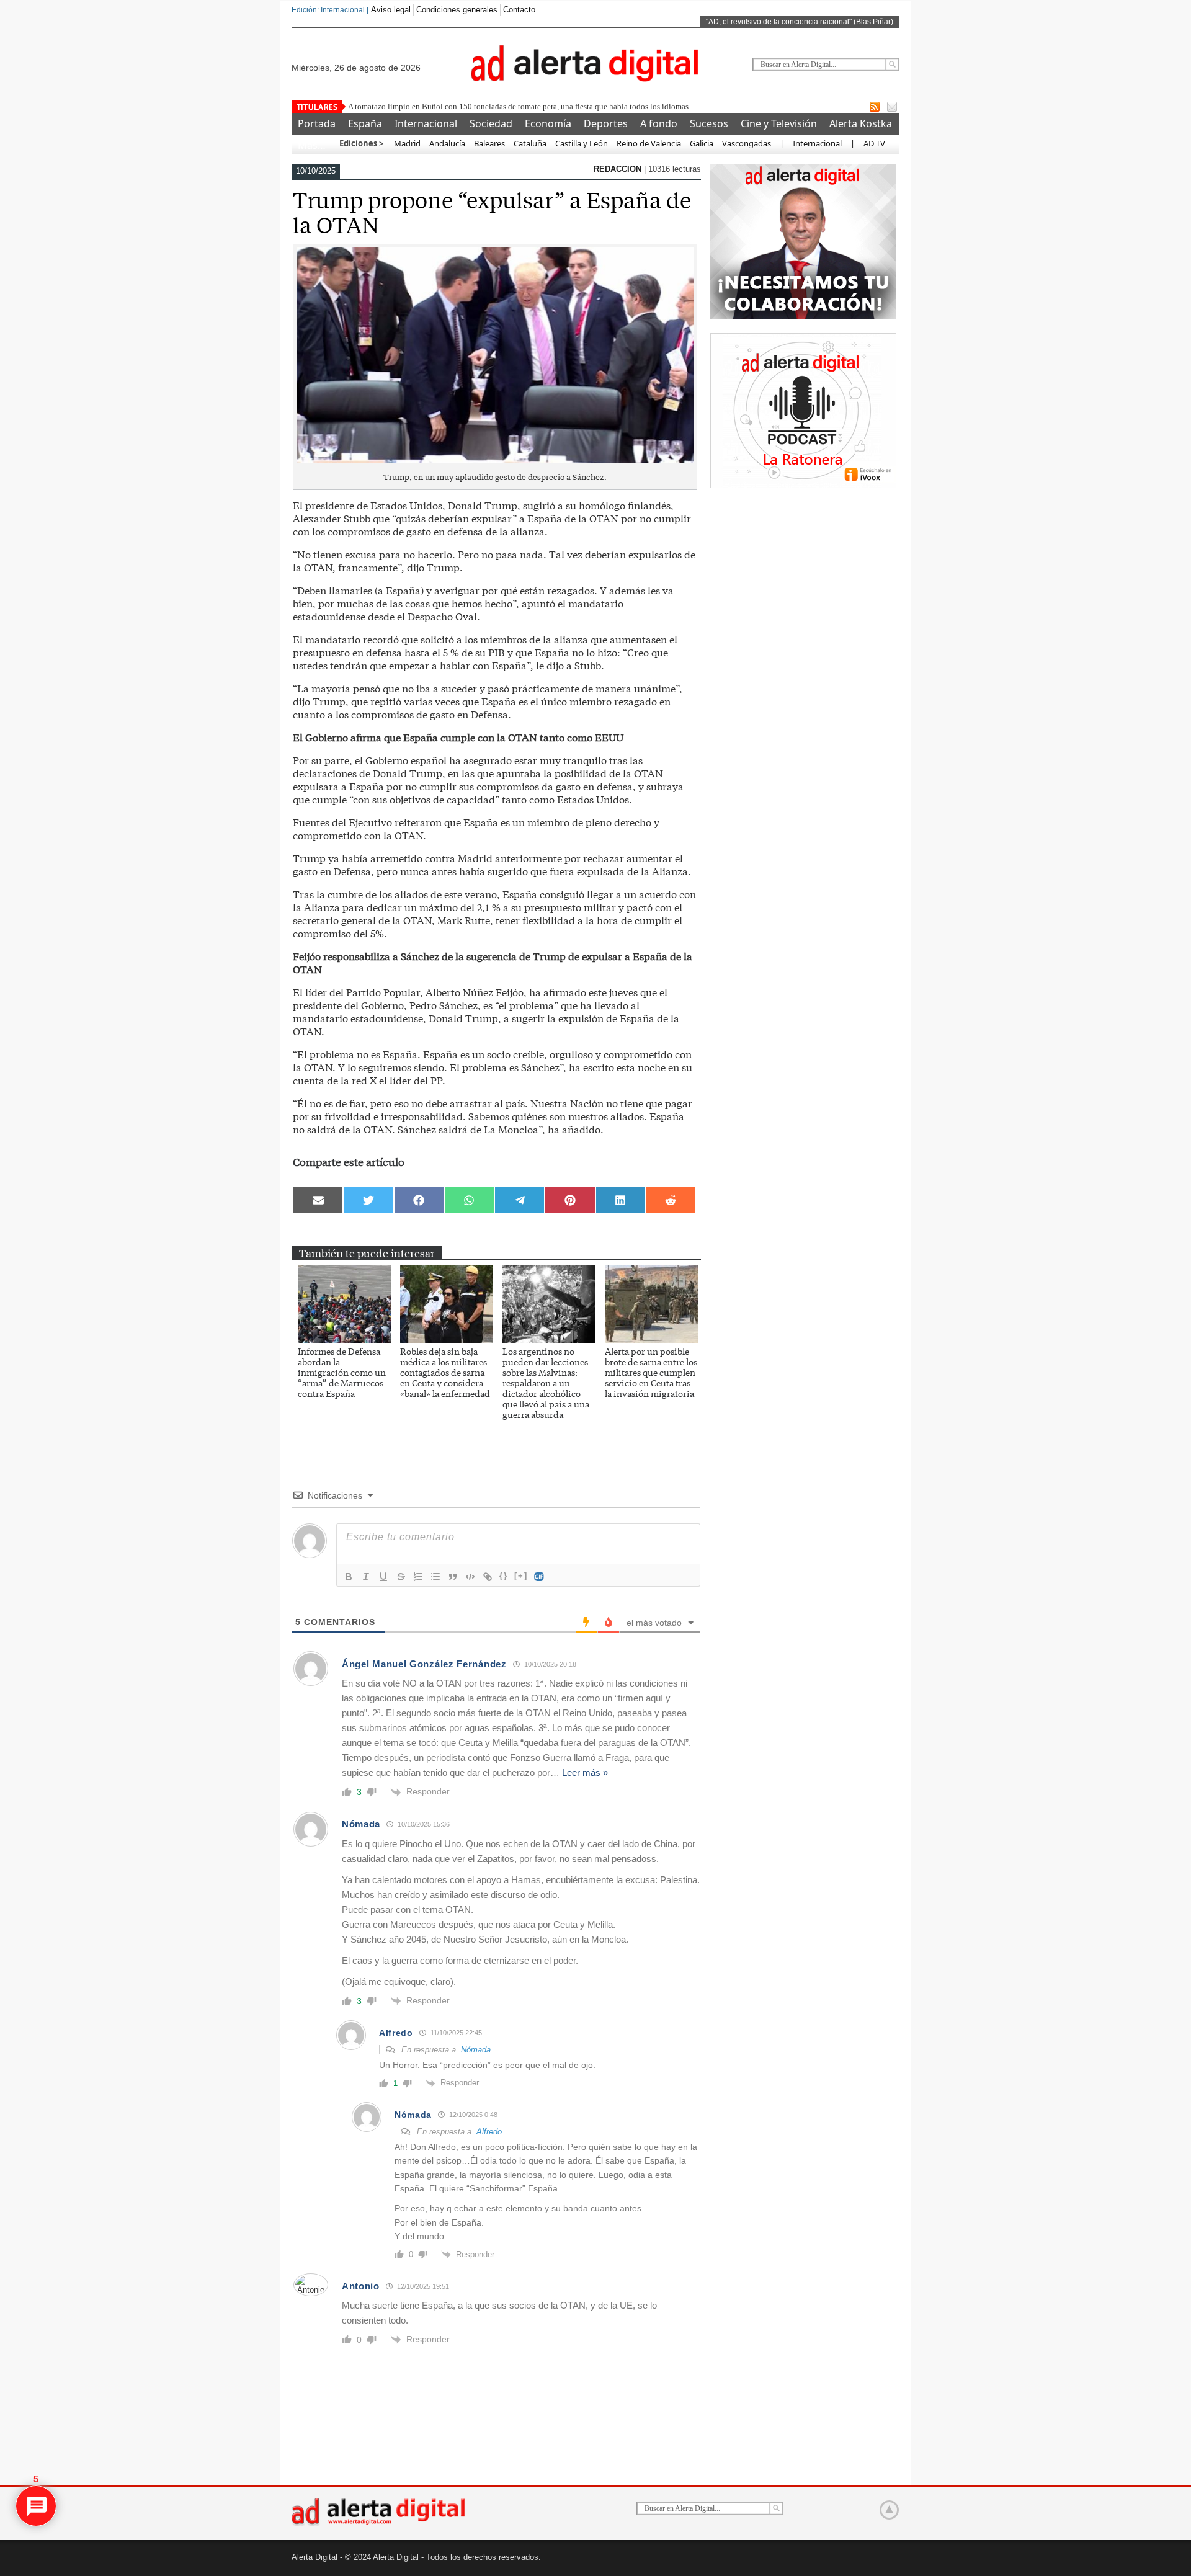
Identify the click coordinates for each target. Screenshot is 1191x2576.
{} (504, 1576)
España (365, 123)
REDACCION (619, 169)
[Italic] (366, 1577)
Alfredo (489, 2132)
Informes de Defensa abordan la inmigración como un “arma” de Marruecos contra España (342, 1372)
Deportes (606, 123)
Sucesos (709, 123)
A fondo (659, 123)
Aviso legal (391, 10)
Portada (317, 123)
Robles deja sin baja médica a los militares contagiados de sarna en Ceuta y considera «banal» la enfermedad (445, 1372)
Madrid (406, 143)
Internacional (426, 123)
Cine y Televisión (779, 123)
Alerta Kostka (861, 123)
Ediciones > (361, 143)
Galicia (702, 143)
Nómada (476, 2050)
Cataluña (530, 143)
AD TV (874, 143)
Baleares (489, 143)
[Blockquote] (453, 1577)
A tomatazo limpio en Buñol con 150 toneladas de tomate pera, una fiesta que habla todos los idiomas (518, 106)
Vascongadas (747, 143)
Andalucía (447, 143)
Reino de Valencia (649, 143)
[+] (521, 1576)
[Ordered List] (418, 1577)
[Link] (488, 1577)
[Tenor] (540, 1577)
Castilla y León (582, 143)
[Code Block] (470, 1577)
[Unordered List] (435, 1577)
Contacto (519, 10)
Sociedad (491, 123)
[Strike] (401, 1577)
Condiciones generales (457, 10)
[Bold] (349, 1577)
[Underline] (383, 1577)
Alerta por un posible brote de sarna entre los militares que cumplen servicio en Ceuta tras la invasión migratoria (651, 1372)
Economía (548, 123)
